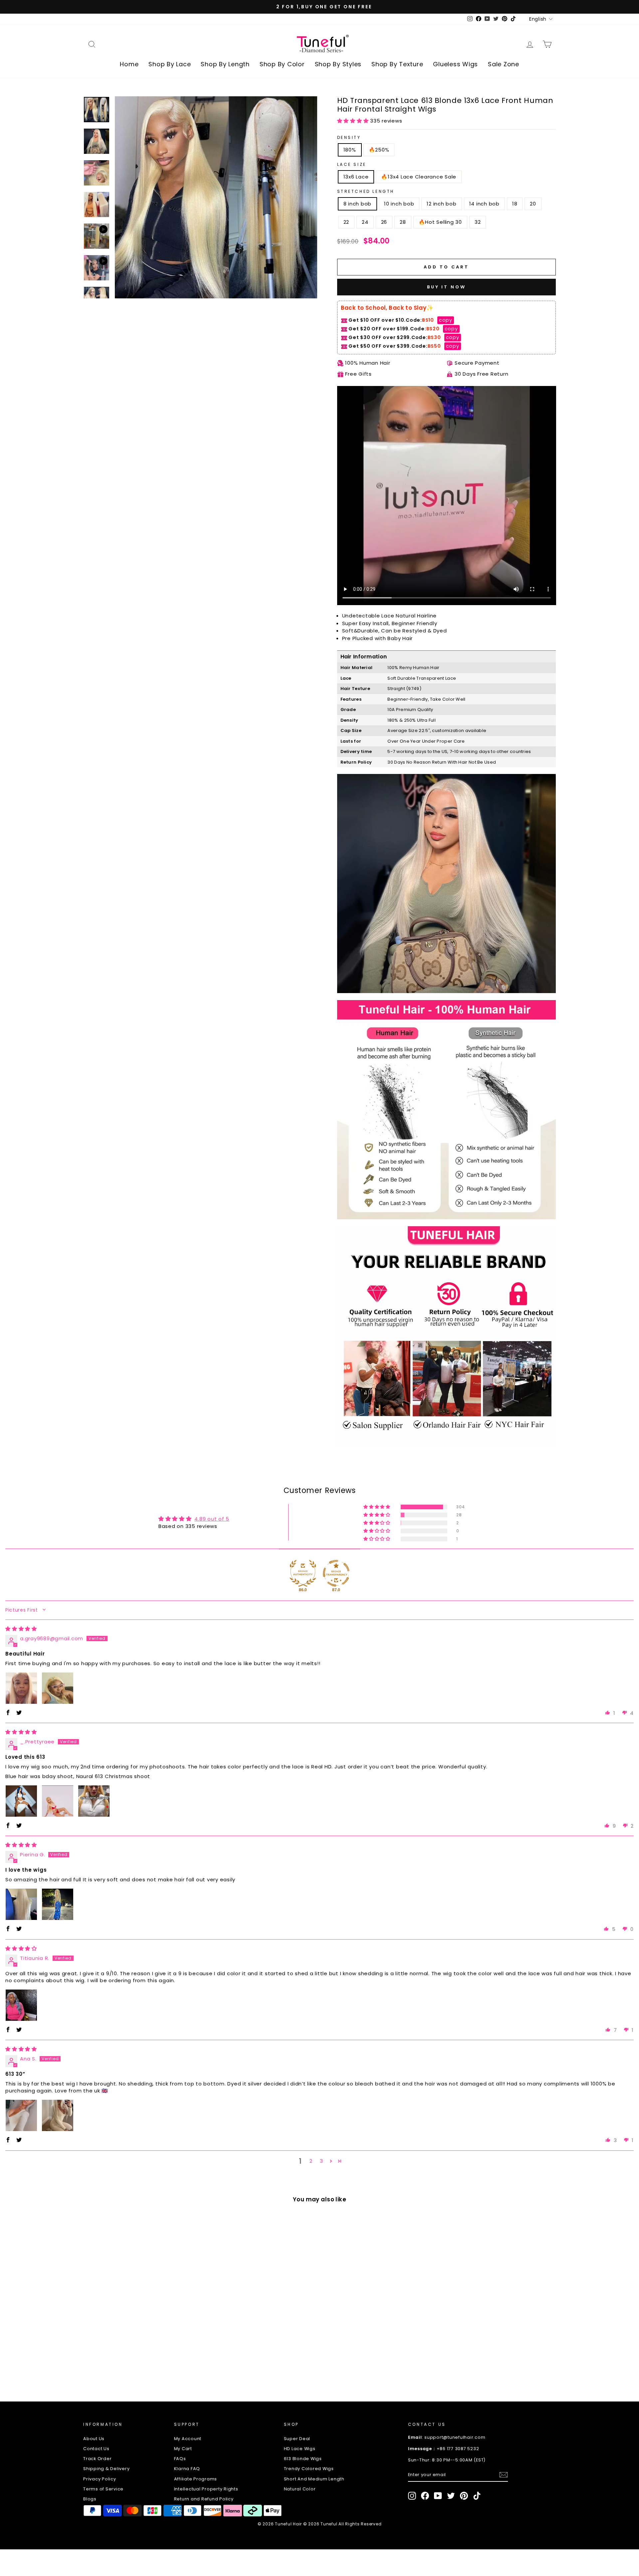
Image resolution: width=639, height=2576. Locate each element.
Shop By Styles (338, 64)
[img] (21, 1629)
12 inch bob (441, 204)
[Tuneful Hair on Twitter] (451, 2496)
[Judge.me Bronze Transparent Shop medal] (336, 1573)
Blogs (90, 2499)
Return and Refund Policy (204, 2499)
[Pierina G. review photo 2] (58, 1904)
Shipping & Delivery (106, 2469)
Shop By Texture (397, 64)
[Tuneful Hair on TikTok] (477, 2496)
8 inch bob (358, 204)
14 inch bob (484, 204)
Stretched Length (366, 191)
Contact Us (96, 2449)
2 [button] (311, 2161)
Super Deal (297, 2439)
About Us (94, 2439)
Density (349, 137)
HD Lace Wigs (300, 2449)
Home (129, 64)
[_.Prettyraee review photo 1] (21, 1801)
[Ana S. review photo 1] (21, 2115)
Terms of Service (103, 2489)
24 (365, 222)
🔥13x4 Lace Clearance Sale (419, 177)
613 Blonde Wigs (303, 2459)
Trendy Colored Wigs (309, 2469)
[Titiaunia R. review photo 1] (21, 2005)
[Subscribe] (504, 2475)
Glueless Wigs (455, 64)
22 (346, 222)
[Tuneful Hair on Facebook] (425, 2496)
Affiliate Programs (196, 2479)
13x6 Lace (356, 177)
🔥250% (379, 150)
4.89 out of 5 (212, 1519)
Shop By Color (282, 64)
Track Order (97, 2459)
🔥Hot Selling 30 (440, 222)
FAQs (180, 2459)
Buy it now (446, 287)
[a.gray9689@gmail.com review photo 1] (21, 1688)
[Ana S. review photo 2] (58, 2115)
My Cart (183, 2449)
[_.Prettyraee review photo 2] (58, 1801)
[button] (354, 121)
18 (515, 204)
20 (533, 204)
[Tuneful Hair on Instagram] (412, 2496)
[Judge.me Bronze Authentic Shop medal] (303, 1573)
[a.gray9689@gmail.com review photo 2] (58, 1688)
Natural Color (300, 2489)
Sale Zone (504, 64)
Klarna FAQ (187, 2469)
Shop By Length (225, 64)
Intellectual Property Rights (206, 2489)
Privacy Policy (100, 2479)
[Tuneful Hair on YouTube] (438, 2496)
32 (478, 222)
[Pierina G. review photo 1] (21, 1904)
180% (350, 150)
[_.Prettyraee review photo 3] (94, 1801)
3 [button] (321, 2161)
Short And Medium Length (314, 2479)
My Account (188, 2439)
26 (384, 222)
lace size (352, 164)
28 (403, 222)
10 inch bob (399, 204)
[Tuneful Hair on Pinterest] (464, 2496)
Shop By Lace (170, 64)
